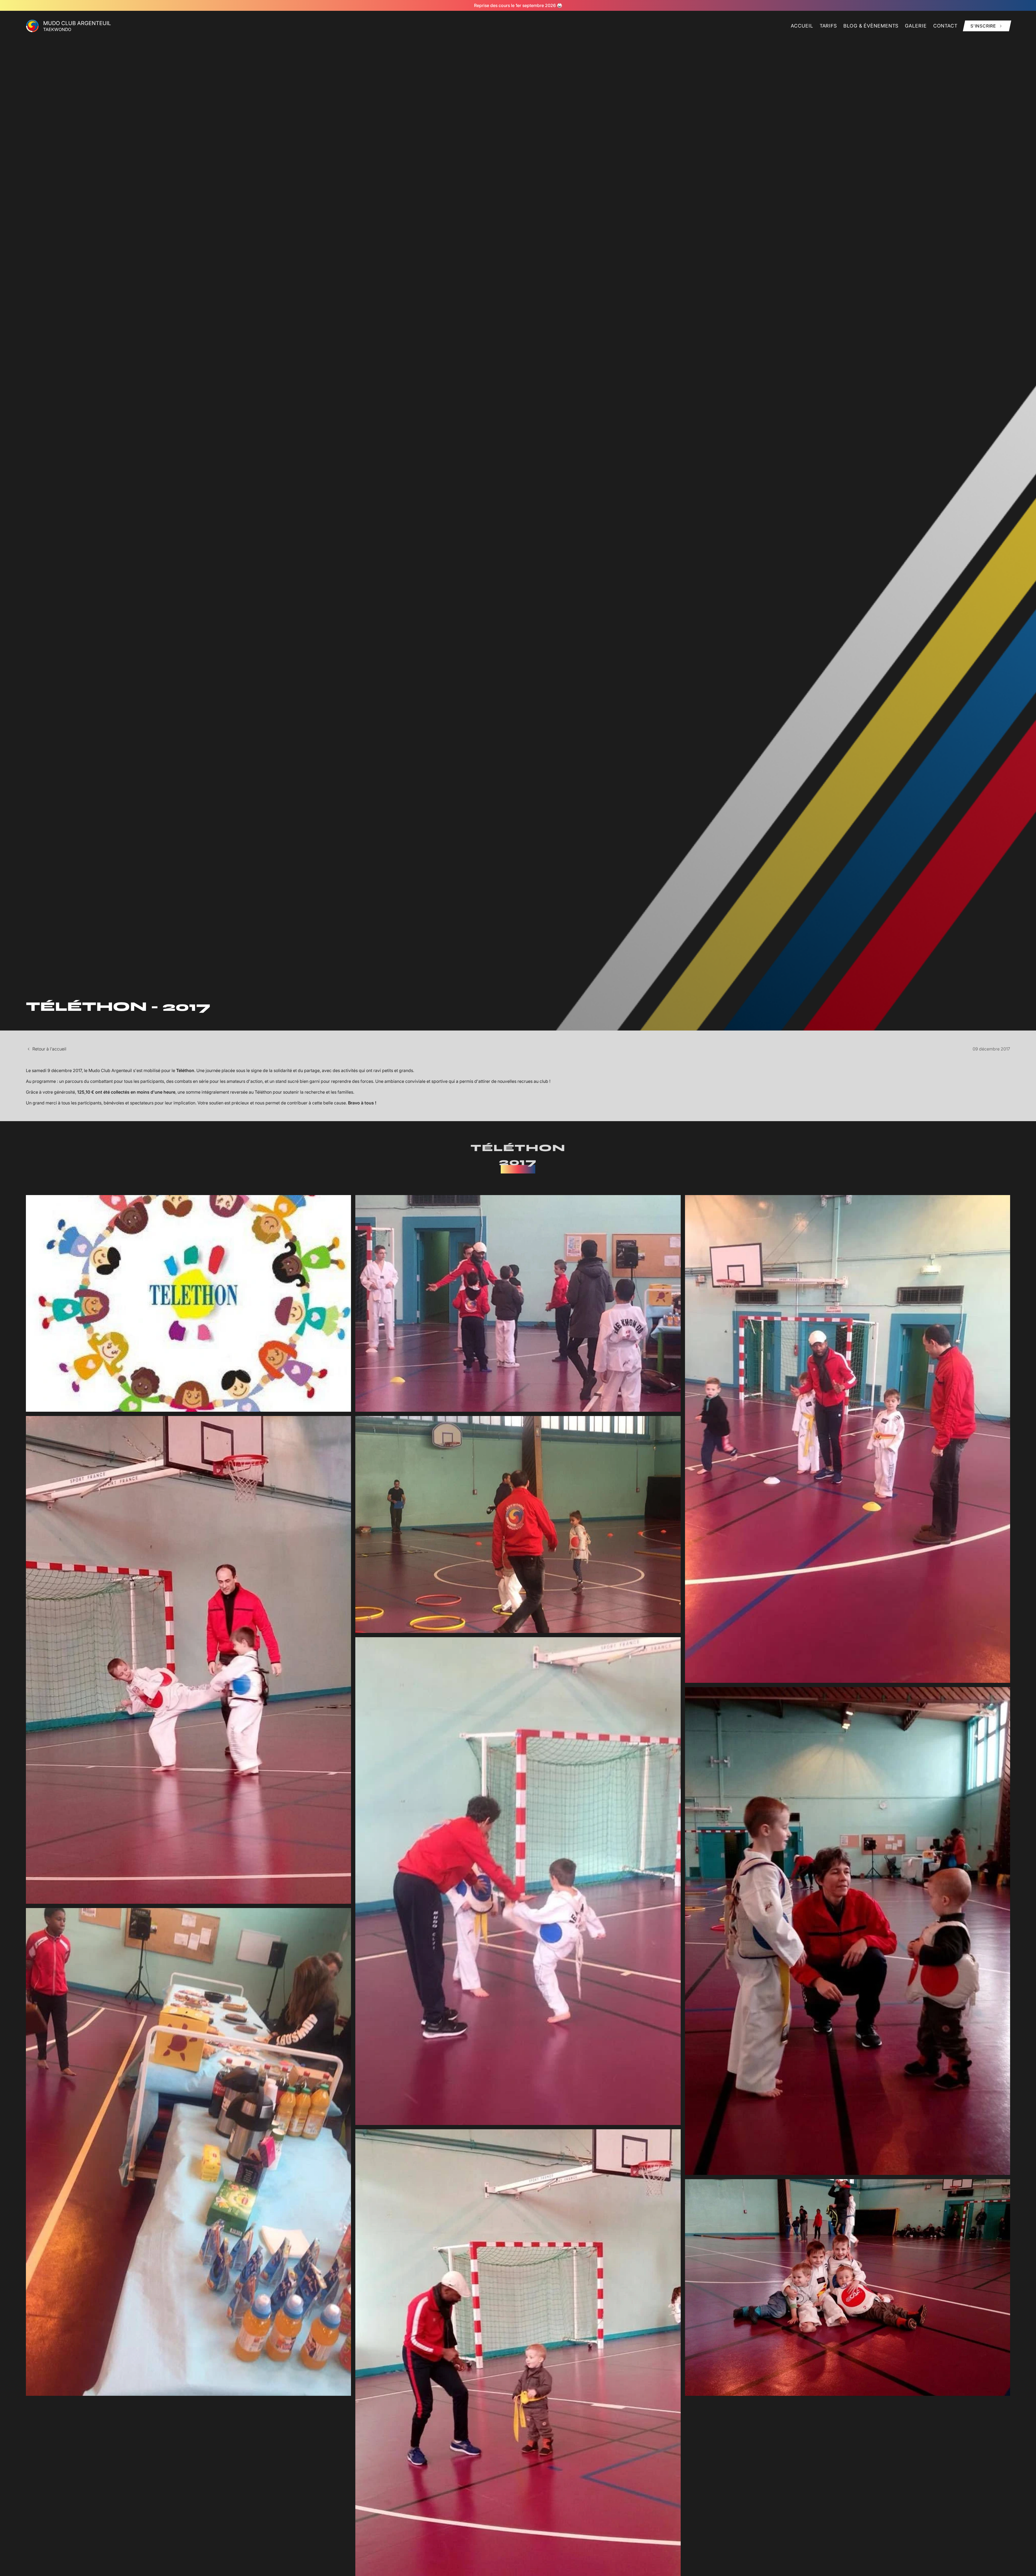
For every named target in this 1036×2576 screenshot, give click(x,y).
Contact (945, 26)
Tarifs (828, 26)
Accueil (802, 26)
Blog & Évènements (871, 26)
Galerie (916, 26)
